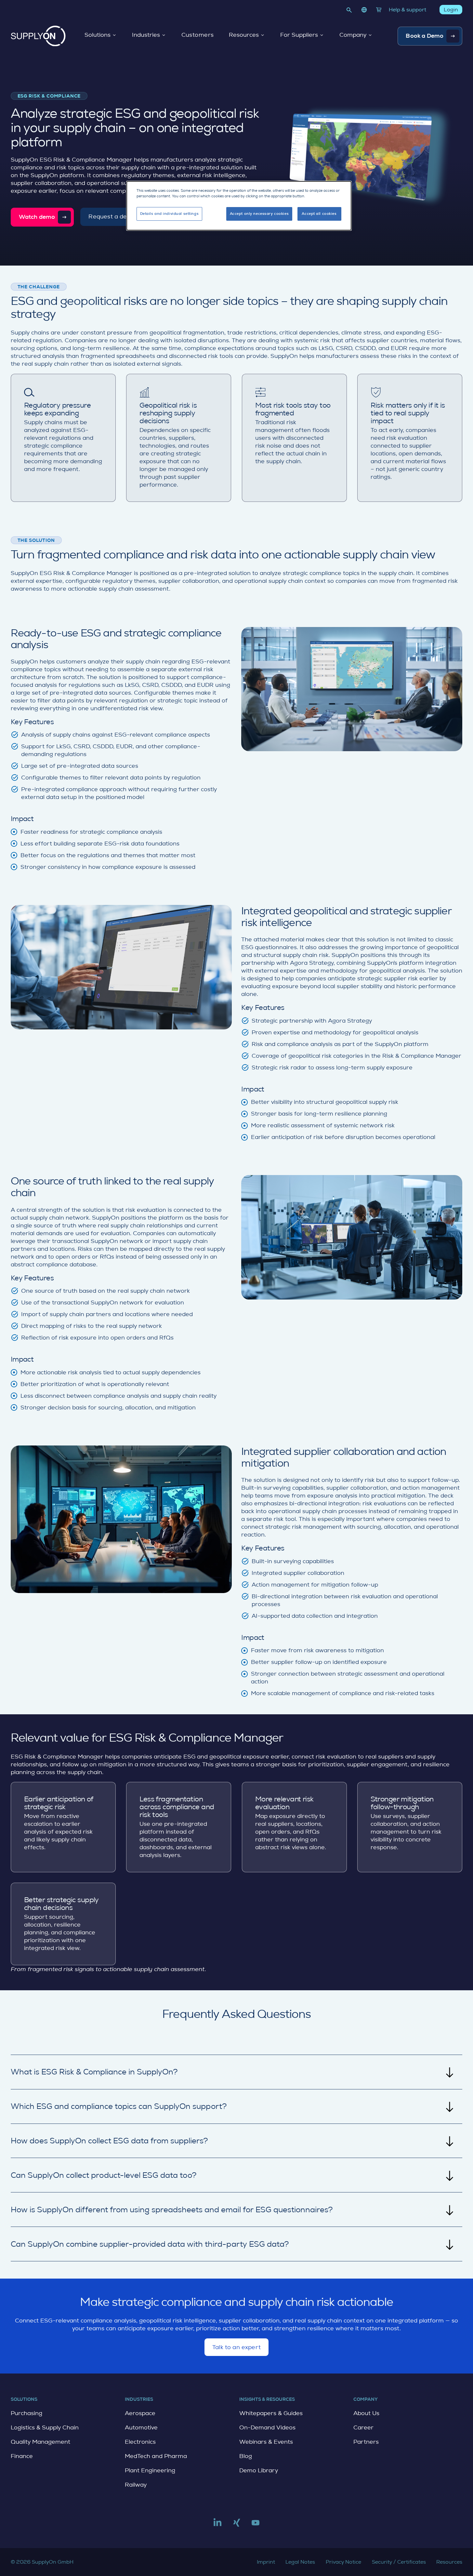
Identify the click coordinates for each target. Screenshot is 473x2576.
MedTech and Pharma (156, 2456)
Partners (366, 2442)
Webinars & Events (266, 2442)
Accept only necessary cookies (259, 214)
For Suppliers (299, 35)
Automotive (141, 2427)
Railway (136, 2485)
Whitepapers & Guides (271, 2413)
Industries (146, 35)
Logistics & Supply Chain (45, 2427)
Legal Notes (300, 2562)
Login (451, 10)
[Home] (38, 36)
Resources (244, 35)
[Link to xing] (237, 2525)
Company (353, 35)
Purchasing (26, 2413)
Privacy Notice (343, 2562)
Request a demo (112, 220)
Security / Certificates (399, 2562)
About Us (366, 2413)
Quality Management (40, 2442)
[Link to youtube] (256, 2525)
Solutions (98, 35)
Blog (246, 2456)
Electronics (140, 2442)
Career (363, 2427)
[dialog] (239, 206)
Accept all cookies (319, 214)
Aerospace (140, 2413)
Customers (198, 35)
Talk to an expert (236, 2350)
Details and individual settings (170, 214)
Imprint (266, 2562)
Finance (22, 2456)
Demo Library (259, 2470)
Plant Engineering (150, 2470)
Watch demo (37, 217)
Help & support (407, 10)
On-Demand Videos (267, 2427)
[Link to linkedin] (217, 2525)
